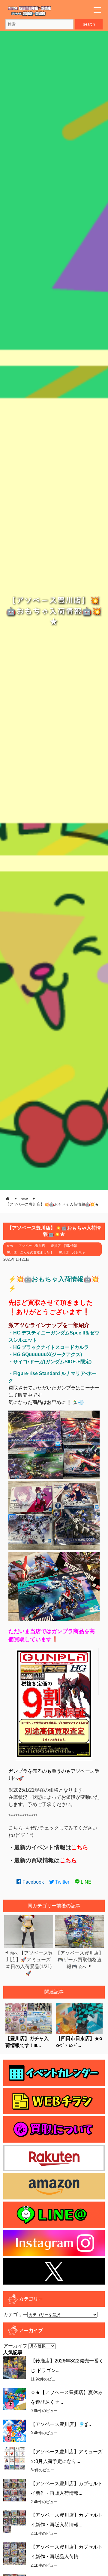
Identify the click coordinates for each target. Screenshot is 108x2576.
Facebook (33, 1882)
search (89, 24)
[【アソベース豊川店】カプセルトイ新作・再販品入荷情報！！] (15, 2554)
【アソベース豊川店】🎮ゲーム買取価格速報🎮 (79, 1960)
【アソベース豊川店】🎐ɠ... (61, 2424)
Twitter (62, 1882)
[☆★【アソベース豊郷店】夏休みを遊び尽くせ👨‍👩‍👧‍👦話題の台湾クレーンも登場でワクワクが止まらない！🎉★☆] (15, 2399)
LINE (85, 1882)
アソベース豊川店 (32, 1246)
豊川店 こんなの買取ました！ (30, 1252)
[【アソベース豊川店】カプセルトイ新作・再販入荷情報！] (15, 2490)
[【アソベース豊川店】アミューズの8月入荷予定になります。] (15, 2458)
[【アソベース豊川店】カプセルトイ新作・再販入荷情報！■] (15, 2522)
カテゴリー (15, 2314)
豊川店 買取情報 (64, 1246)
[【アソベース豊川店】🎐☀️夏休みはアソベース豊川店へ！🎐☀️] (15, 2431)
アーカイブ (15, 2346)
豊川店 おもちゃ (72, 1252)
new (10, 1246)
